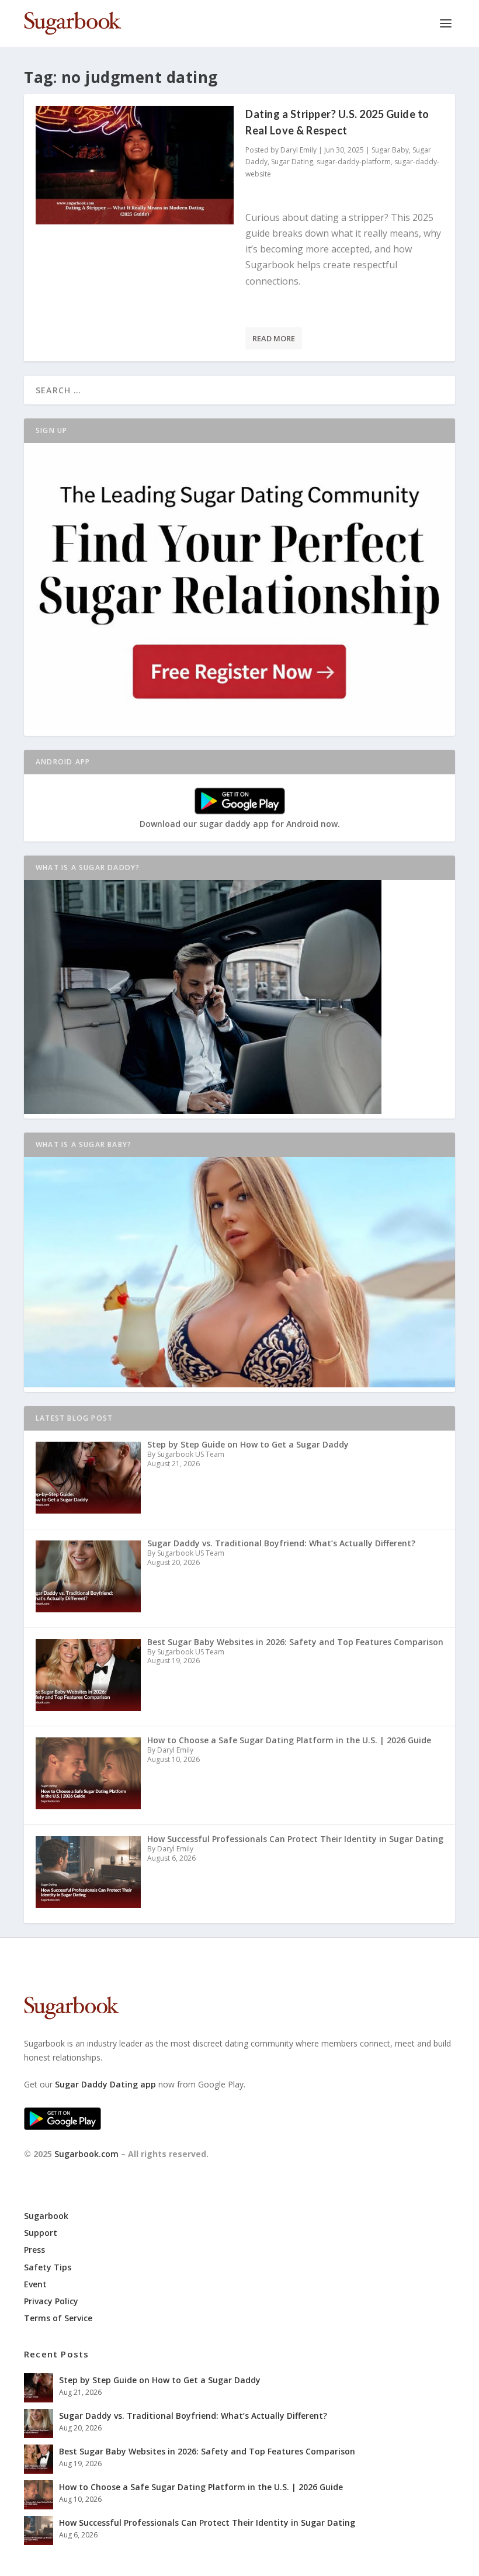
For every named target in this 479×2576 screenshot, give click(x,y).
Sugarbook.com (86, 2154)
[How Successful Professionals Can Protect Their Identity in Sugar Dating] (39, 2530)
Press (34, 2250)
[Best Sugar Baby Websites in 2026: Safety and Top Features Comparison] (39, 2459)
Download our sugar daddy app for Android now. (240, 824)
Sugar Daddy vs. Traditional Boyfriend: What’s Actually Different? (193, 2416)
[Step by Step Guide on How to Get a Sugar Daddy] (39, 2388)
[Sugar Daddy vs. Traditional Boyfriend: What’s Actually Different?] (39, 2423)
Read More (274, 338)
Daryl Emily (298, 150)
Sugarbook (46, 2216)
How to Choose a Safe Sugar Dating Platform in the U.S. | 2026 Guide (201, 2487)
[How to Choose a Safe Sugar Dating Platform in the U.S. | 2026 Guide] (39, 2495)
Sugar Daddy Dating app (105, 2084)
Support (41, 2233)
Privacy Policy (51, 2301)
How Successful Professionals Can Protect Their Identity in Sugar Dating (207, 2523)
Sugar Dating (292, 162)
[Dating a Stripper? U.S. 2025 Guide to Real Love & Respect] (135, 165)
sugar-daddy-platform (354, 162)
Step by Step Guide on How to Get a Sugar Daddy (160, 2380)
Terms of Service (58, 2318)
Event (35, 2284)
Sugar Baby (390, 150)
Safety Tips (48, 2267)
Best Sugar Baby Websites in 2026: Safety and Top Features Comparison (207, 2451)
